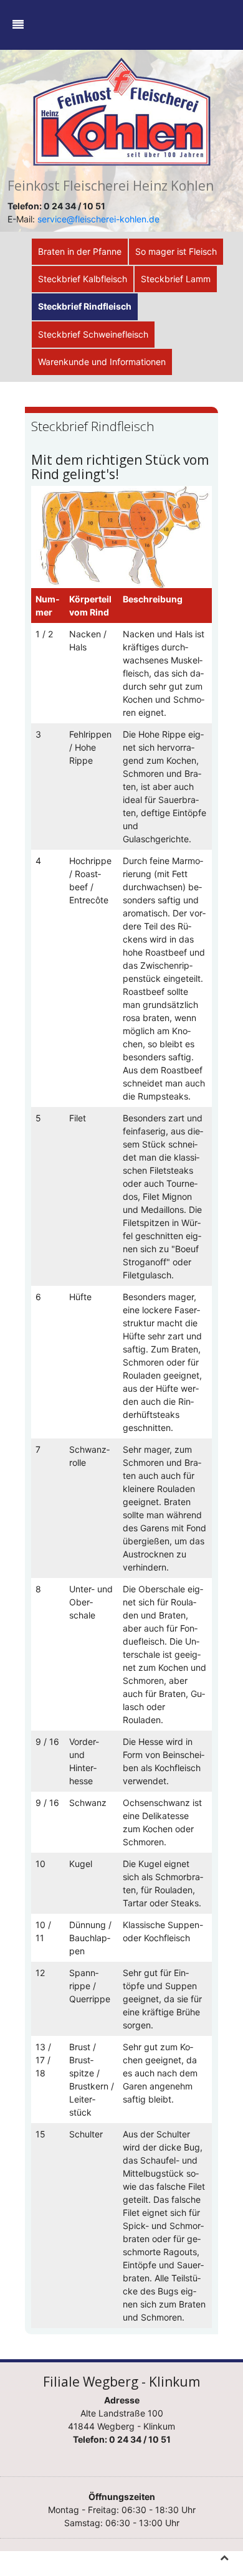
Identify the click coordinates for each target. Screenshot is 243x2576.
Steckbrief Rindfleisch (85, 306)
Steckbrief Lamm (176, 279)
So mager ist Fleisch (176, 251)
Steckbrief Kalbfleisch (83, 279)
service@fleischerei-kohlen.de (98, 219)
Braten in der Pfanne (80, 251)
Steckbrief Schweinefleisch (93, 334)
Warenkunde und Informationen (102, 362)
